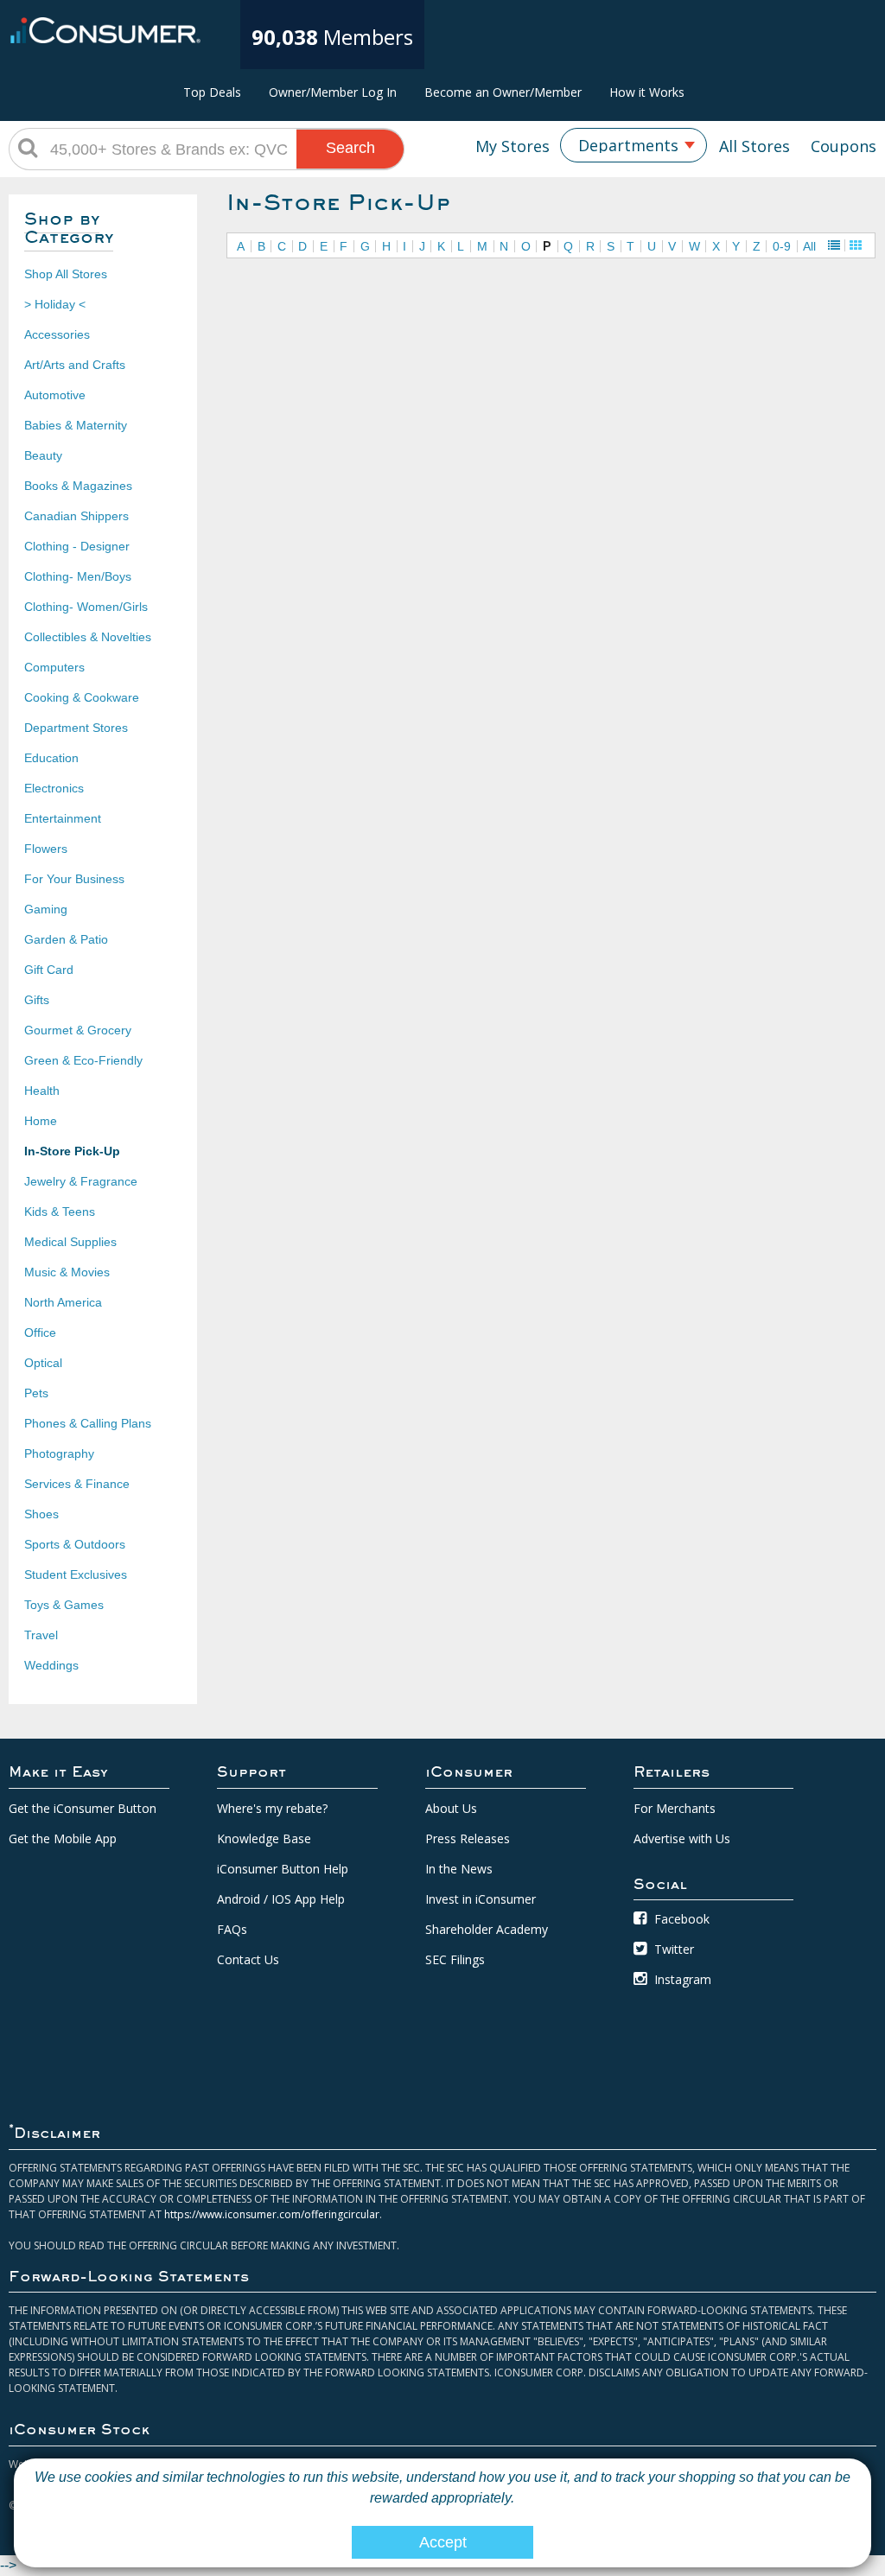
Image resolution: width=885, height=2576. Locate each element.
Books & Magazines (78, 486)
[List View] (834, 245)
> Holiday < (55, 304)
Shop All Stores (66, 274)
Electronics (54, 788)
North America (63, 1302)
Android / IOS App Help (281, 1899)
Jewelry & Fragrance (81, 1181)
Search (350, 148)
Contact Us (248, 1959)
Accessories (57, 334)
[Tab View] (856, 245)
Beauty (43, 455)
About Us (451, 1808)
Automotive (55, 395)
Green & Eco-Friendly (83, 1060)
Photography (59, 1453)
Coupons (844, 146)
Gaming (46, 909)
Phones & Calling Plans (88, 1423)
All (809, 246)
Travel (41, 1635)
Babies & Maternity (76, 425)
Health (42, 1091)
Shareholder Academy (487, 1929)
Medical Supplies (70, 1242)
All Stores (754, 146)
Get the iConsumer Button (83, 1808)
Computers (54, 667)
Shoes (41, 1514)
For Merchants (675, 1808)
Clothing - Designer (77, 546)
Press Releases (468, 1838)
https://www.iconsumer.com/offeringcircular (272, 2214)
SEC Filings (455, 1959)
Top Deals (212, 92)
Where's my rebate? (272, 1808)
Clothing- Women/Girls (86, 607)
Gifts (37, 1000)
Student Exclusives (76, 1574)
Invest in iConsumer (481, 1899)
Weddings (51, 1665)
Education (51, 758)
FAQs (232, 1929)
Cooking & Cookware (82, 697)
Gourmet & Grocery (78, 1030)
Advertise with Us (682, 1838)
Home (41, 1121)
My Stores (513, 146)
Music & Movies (67, 1272)
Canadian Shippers (76, 516)
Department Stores (76, 728)
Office (40, 1333)
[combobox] (634, 145)
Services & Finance (77, 1484)
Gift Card (49, 970)
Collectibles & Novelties (88, 637)
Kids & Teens (60, 1212)
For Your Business (74, 879)
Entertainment (63, 818)
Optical (43, 1363)
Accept (443, 2542)
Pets (36, 1393)
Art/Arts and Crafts (75, 365)
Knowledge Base (264, 1838)
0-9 (782, 246)
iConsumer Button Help (283, 1869)
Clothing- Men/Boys (78, 576)
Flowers (46, 849)
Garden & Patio (66, 939)
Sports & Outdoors (75, 1544)
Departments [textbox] (628, 145)
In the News (459, 1869)
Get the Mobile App (63, 1838)
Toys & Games (64, 1605)
